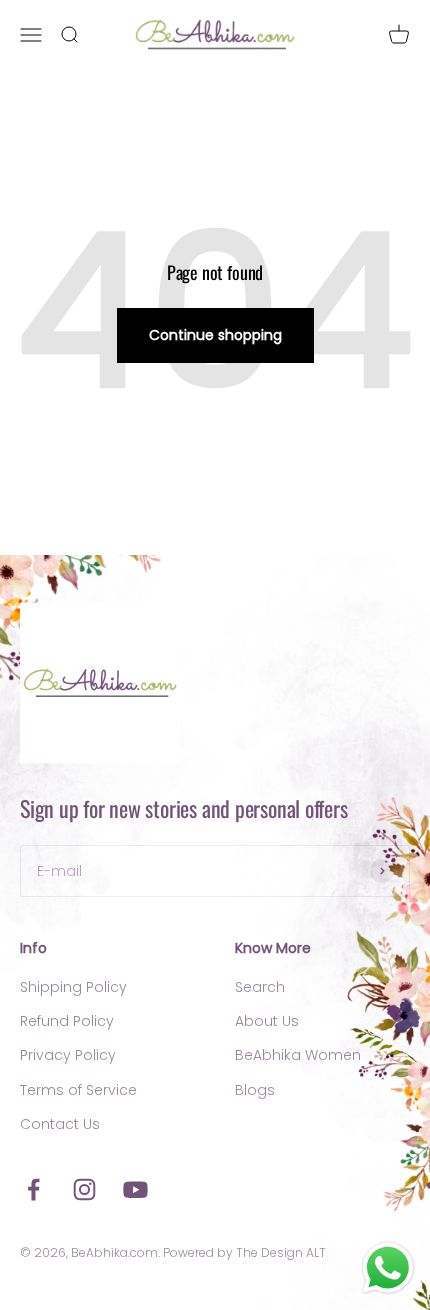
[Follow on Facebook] (33, 1189)
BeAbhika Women (298, 1055)
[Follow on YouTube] (135, 1189)
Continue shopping (215, 335)
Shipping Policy (73, 987)
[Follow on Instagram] (84, 1189)
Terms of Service (78, 1090)
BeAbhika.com (114, 1252)
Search (260, 987)
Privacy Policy (68, 1055)
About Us (267, 1021)
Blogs (255, 1090)
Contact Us (60, 1124)
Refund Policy (67, 1021)
